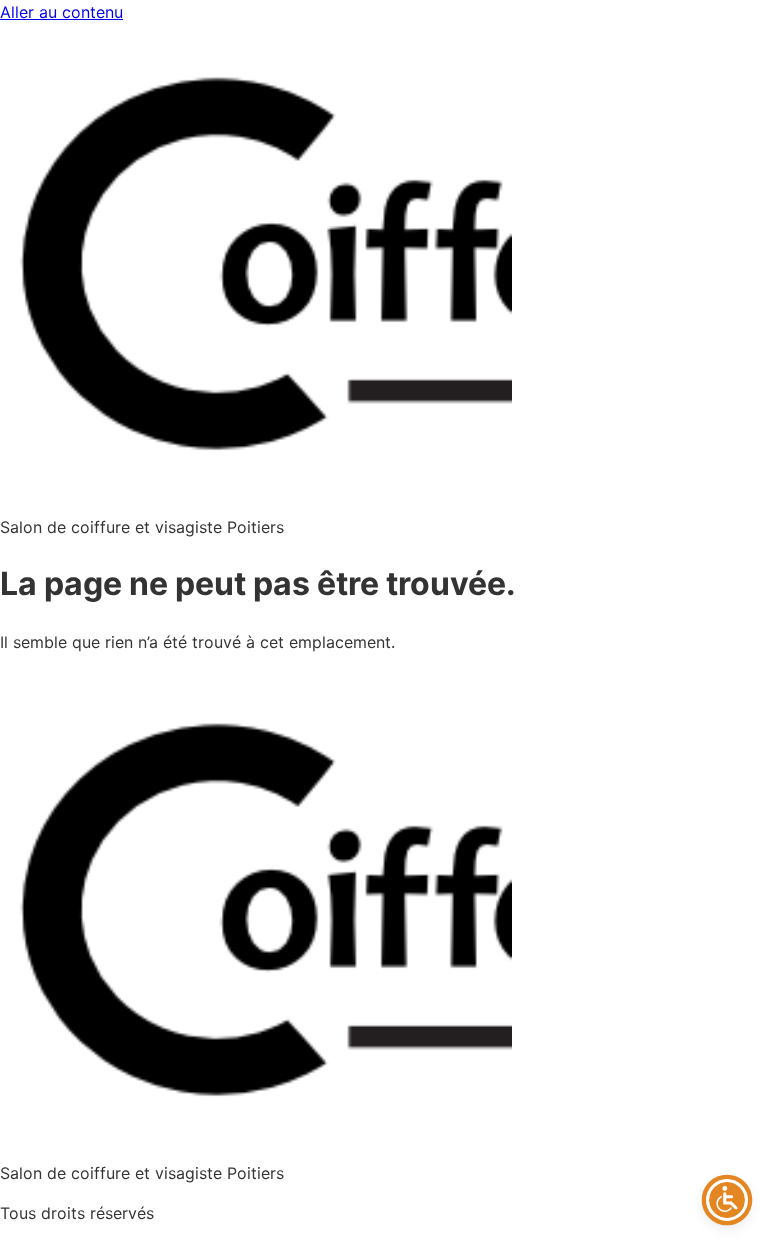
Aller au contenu (61, 12)
